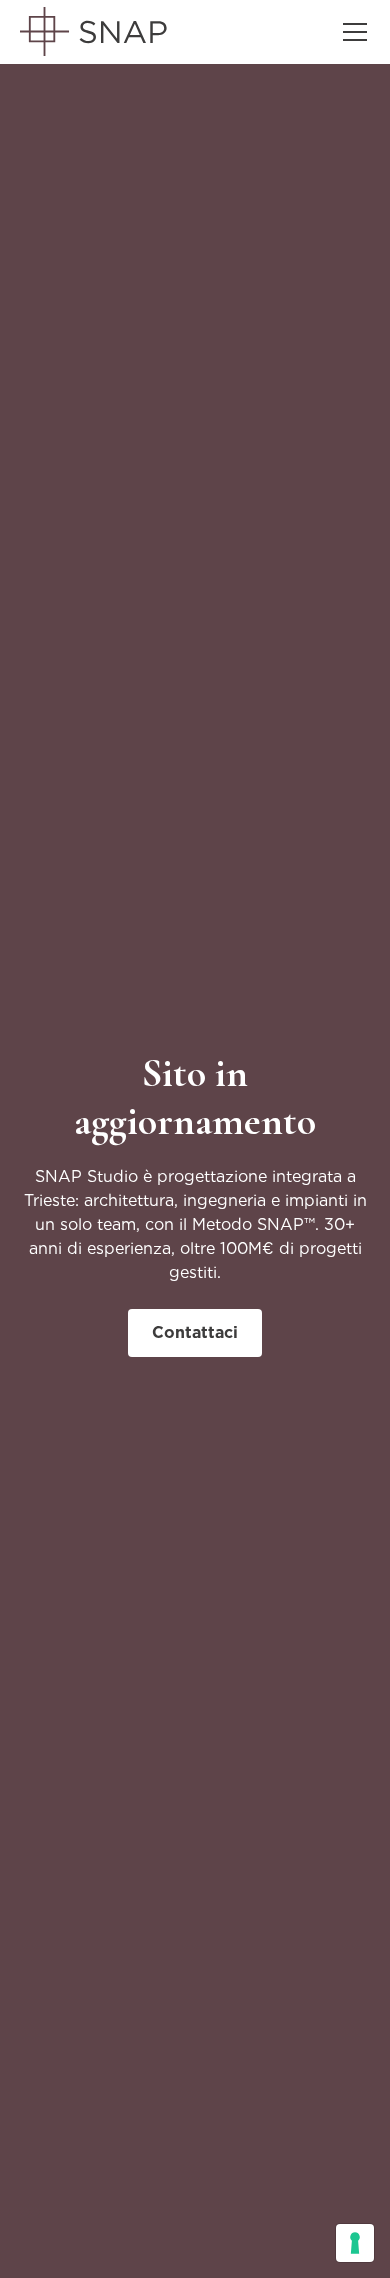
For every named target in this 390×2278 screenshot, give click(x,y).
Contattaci (195, 1332)
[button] (351, 32)
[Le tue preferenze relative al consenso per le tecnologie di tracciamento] (355, 2243)
